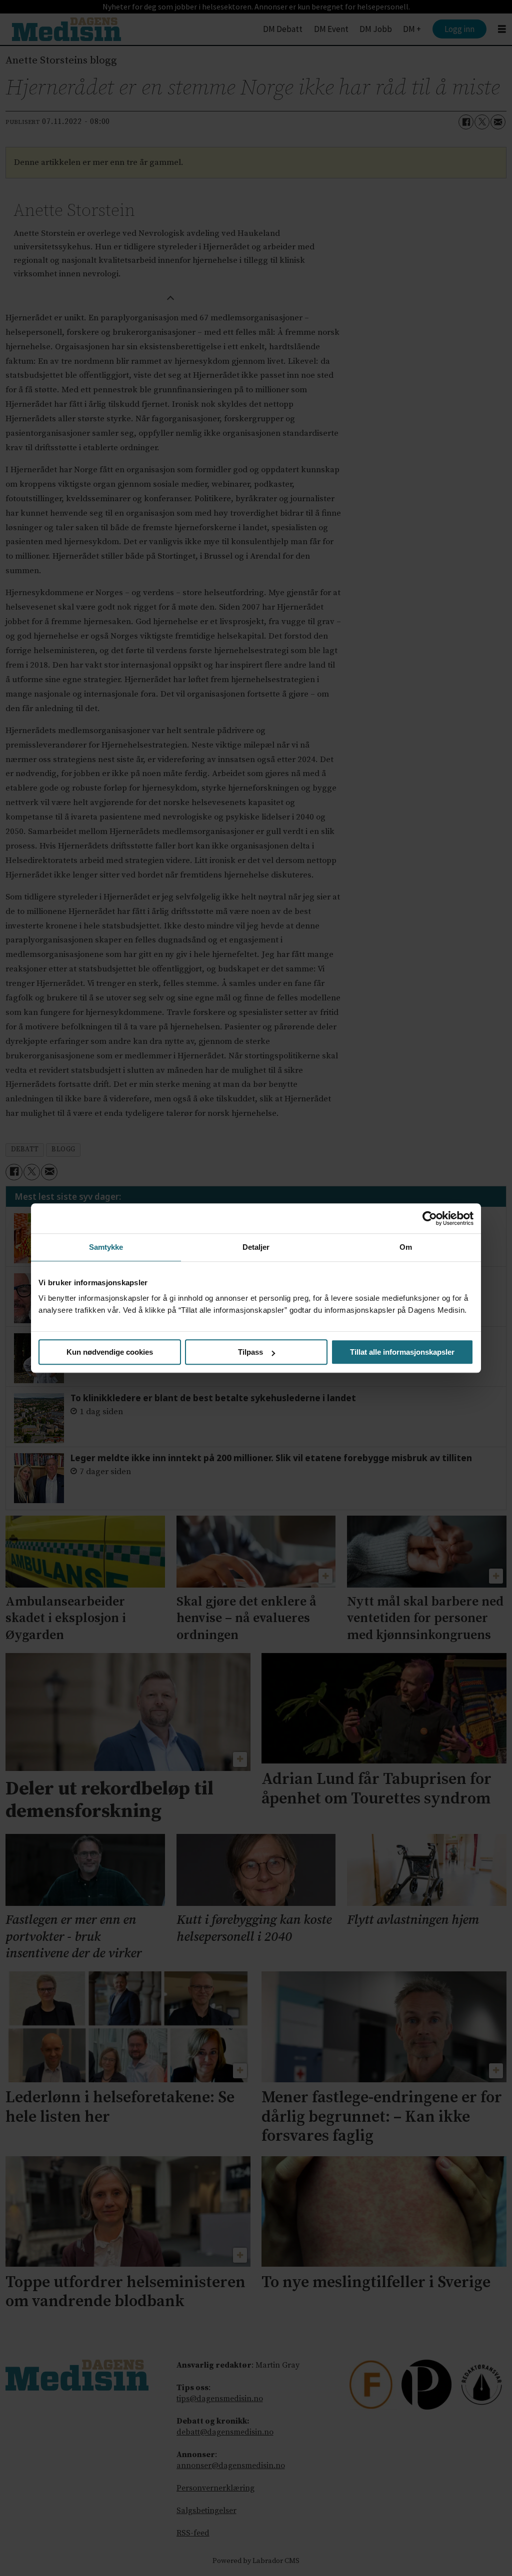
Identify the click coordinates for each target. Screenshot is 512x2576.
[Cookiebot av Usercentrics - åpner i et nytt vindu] (430, 1218)
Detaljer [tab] (256, 1247)
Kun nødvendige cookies (110, 1352)
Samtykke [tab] (106, 1247)
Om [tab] (406, 1247)
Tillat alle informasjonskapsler (402, 1352)
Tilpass (250, 1352)
